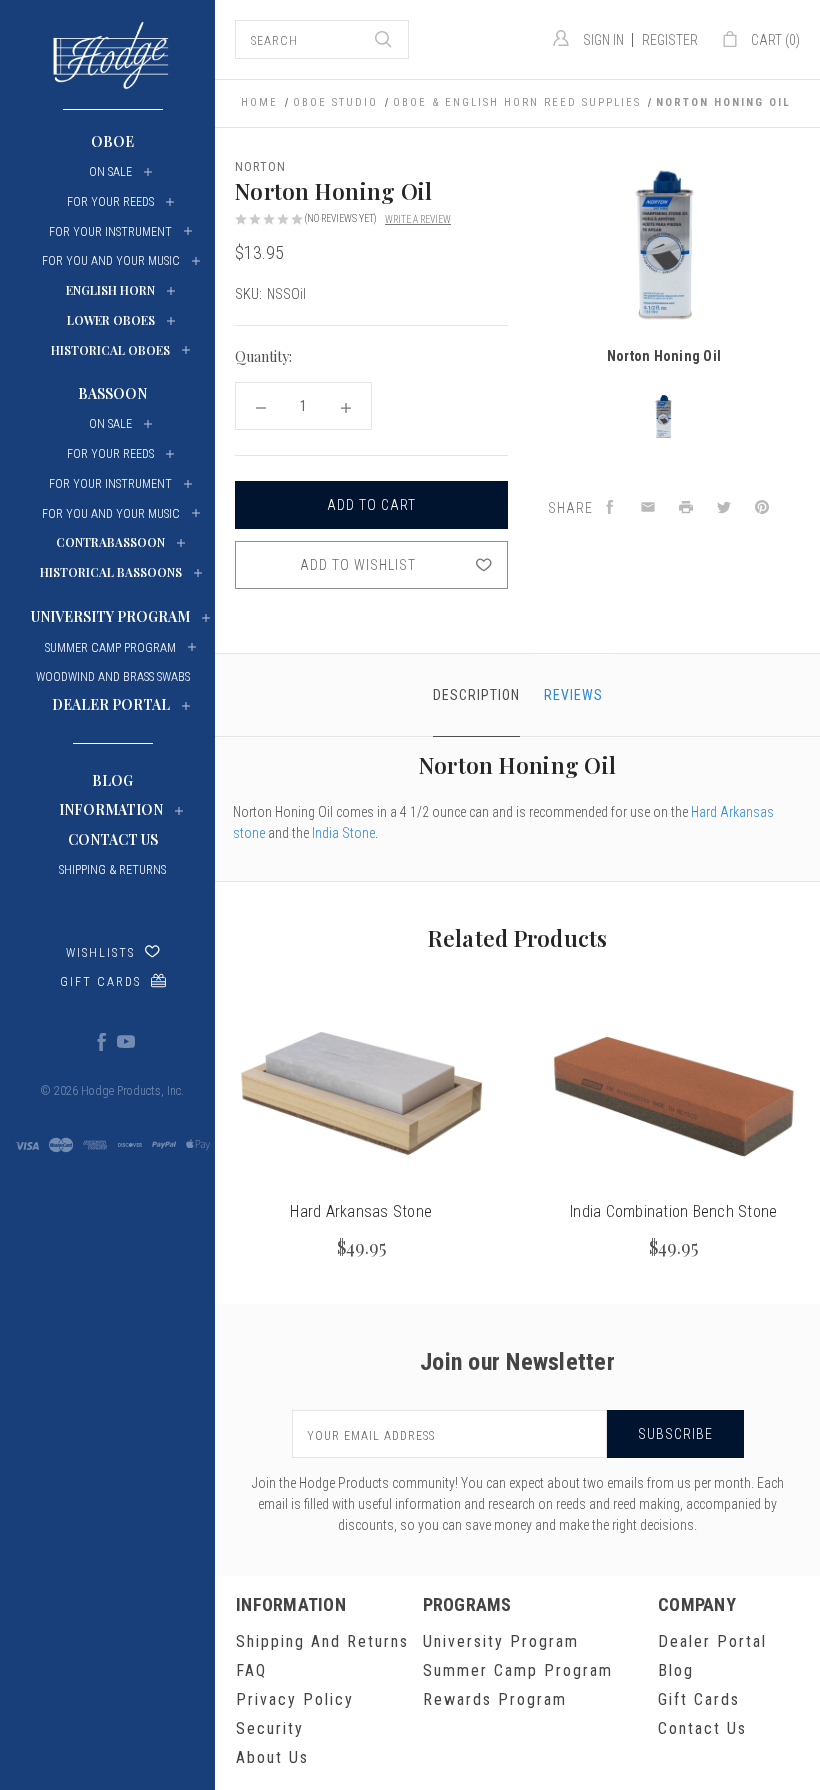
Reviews (573, 695)
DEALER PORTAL (111, 704)
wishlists (100, 953)
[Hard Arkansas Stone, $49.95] (361, 1095)
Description (476, 695)
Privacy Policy (295, 1699)
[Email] (648, 508)
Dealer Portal (712, 1641)
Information (111, 809)
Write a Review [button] (418, 219)
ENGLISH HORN (110, 290)
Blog (112, 780)
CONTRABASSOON (110, 542)
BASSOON (112, 393)
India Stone (343, 833)
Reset (483, 358)
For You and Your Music (111, 261)
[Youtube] (125, 1041)
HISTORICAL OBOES (110, 350)
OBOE (112, 141)
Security (270, 1728)
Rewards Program (495, 1699)
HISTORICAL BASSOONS (111, 572)
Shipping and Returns (322, 1641)
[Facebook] (101, 1041)
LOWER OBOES (111, 320)
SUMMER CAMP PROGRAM (110, 648)
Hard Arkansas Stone (361, 1211)
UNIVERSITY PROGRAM (110, 616)
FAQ (251, 1670)
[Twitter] (724, 508)
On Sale (110, 172)
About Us (272, 1757)
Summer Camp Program (518, 1670)
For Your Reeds (110, 202)
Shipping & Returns (112, 870)
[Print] (686, 508)
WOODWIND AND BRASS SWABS (113, 677)
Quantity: (263, 356)
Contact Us (113, 839)
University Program (501, 1641)
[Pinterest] (762, 508)
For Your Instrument (110, 232)
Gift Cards (100, 982)
